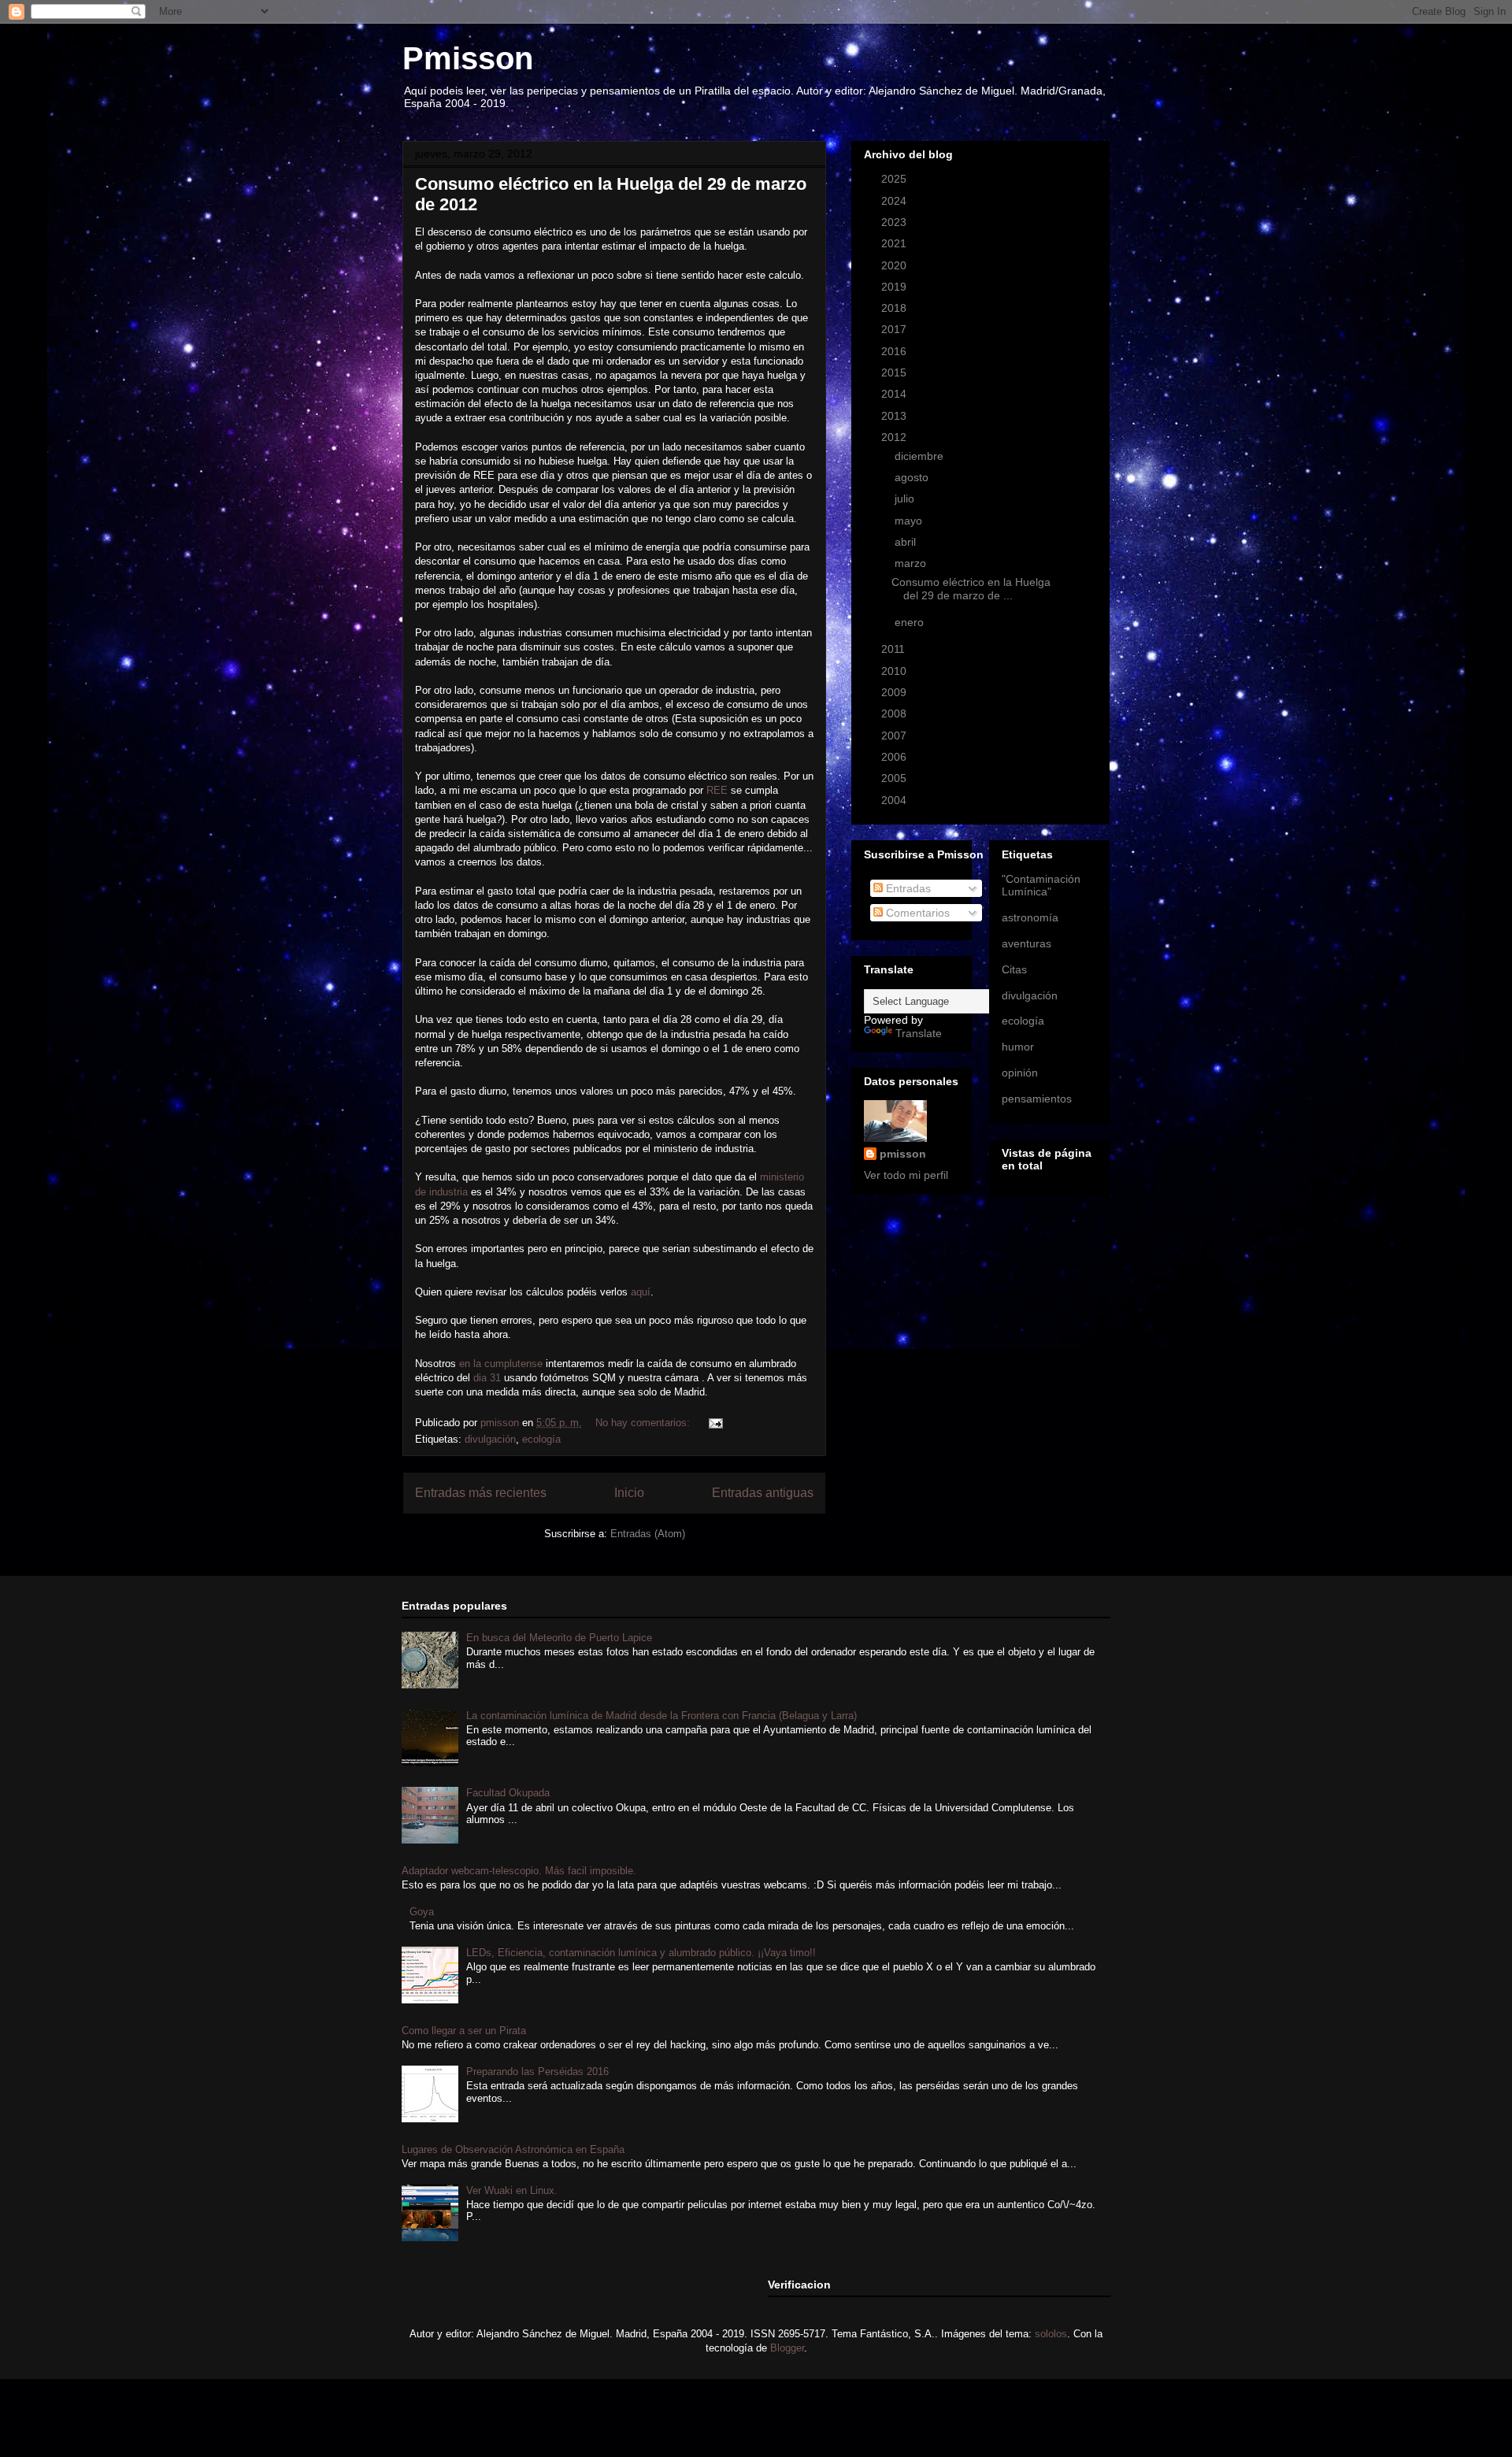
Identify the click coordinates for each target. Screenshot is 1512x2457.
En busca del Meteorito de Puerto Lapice (559, 1638)
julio (906, 498)
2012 (895, 437)
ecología (541, 1439)
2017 (895, 329)
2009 (895, 692)
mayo (910, 521)
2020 (895, 265)
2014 (895, 394)
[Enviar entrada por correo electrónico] (715, 1423)
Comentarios (916, 913)
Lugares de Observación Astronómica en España (513, 2149)
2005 (895, 778)
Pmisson (468, 58)
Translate (919, 1033)
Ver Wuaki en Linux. (512, 2190)
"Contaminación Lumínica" (1041, 886)
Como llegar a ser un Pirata (464, 2031)
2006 (895, 757)
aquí (641, 1292)
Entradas (907, 888)
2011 (895, 649)
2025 (895, 179)
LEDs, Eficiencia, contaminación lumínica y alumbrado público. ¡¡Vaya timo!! (641, 1953)
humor (1018, 1047)
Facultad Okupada (508, 1793)
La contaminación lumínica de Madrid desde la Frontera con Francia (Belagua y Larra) (661, 1716)
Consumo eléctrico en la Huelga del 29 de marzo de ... (971, 589)
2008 (895, 713)
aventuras (1027, 943)
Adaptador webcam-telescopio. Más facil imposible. (519, 1871)
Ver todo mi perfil (906, 1175)
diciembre (921, 456)
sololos (1051, 2334)
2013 (895, 416)
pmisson (903, 1154)
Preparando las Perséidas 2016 (537, 2072)
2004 (895, 800)
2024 (895, 201)
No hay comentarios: (644, 1423)
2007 (895, 736)
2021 (895, 243)
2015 (895, 372)
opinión (1020, 1073)
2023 (895, 222)
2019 (895, 287)
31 (489, 1378)
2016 (895, 351)
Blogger (787, 2348)
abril (907, 542)
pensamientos (1037, 1099)
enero (911, 622)
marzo (912, 563)
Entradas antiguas (763, 1493)
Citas (1014, 969)
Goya (422, 1912)
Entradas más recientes (481, 1493)
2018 (895, 308)
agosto (913, 477)
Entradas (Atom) (648, 1534)
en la (501, 1364)
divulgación (490, 1439)
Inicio (629, 1493)
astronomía (1030, 917)
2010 (895, 671)
